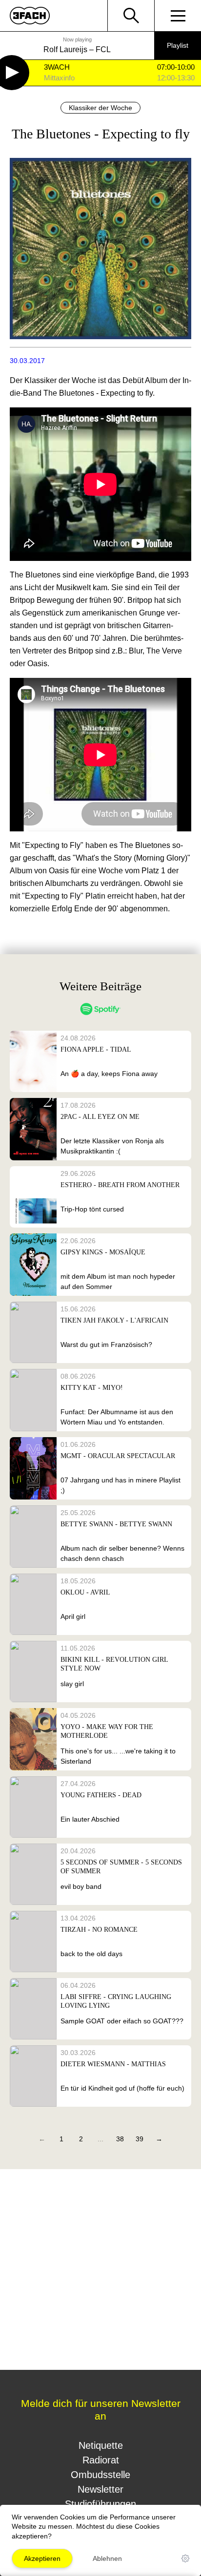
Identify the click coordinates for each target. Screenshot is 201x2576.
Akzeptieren (42, 2558)
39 (140, 2139)
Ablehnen (107, 2558)
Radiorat (101, 2460)
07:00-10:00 (176, 67)
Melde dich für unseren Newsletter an (101, 2410)
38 (120, 2139)
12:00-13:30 (176, 78)
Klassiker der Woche (100, 108)
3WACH (57, 67)
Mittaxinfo (59, 78)
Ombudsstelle (100, 2475)
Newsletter (100, 2489)
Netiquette (101, 2445)
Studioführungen (100, 2504)
